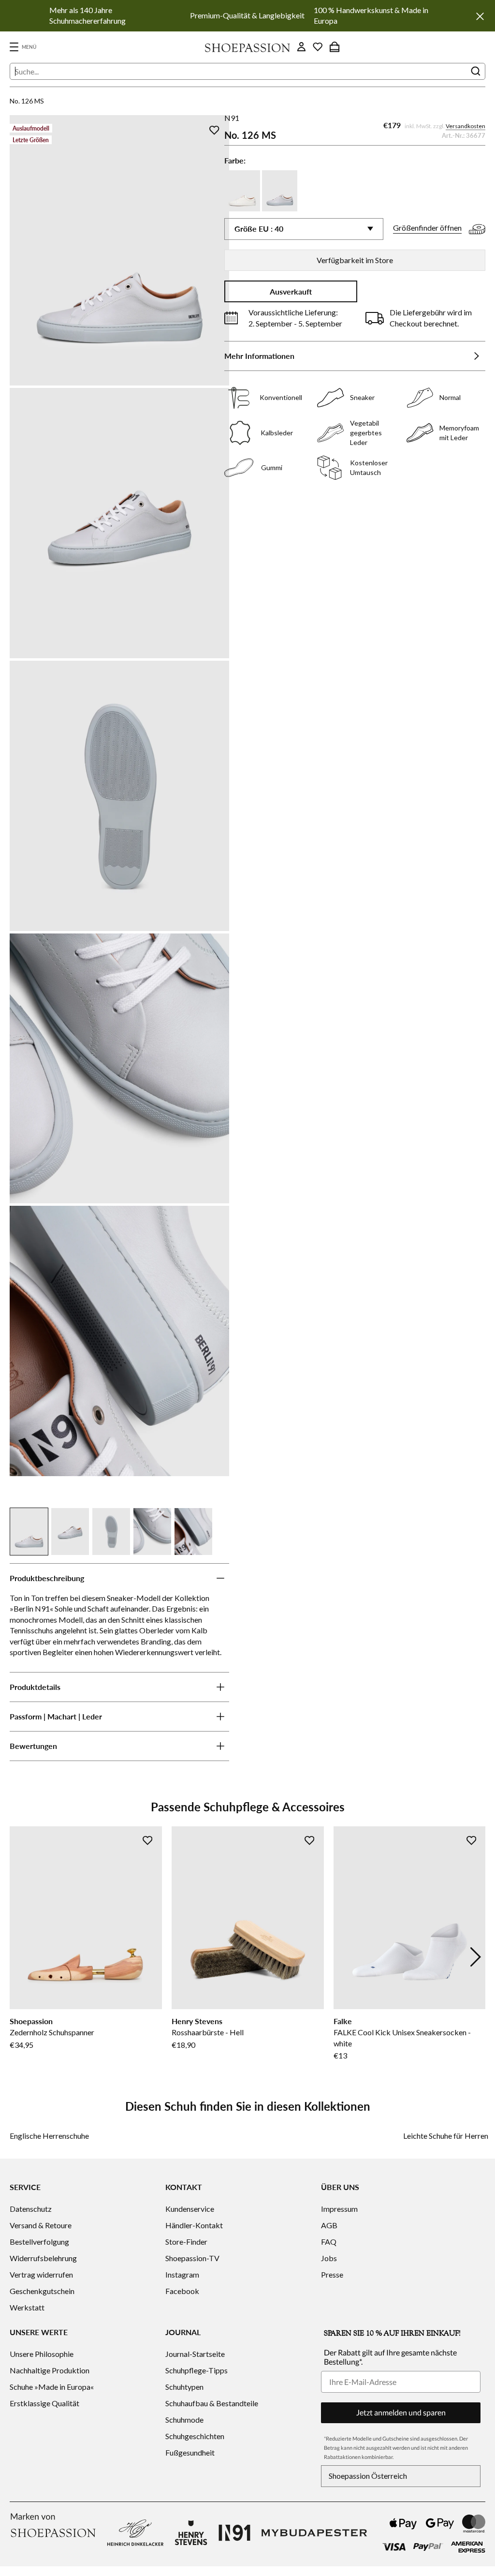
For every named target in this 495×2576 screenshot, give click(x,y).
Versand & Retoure (41, 2225)
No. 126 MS (27, 101)
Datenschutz (31, 2209)
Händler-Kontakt (194, 2225)
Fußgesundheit (190, 2452)
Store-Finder (186, 2242)
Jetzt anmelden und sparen (401, 2412)
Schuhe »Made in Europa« (52, 2387)
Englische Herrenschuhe (49, 2136)
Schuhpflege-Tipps (197, 2370)
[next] (476, 1957)
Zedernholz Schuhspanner (52, 2032)
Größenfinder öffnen (427, 228)
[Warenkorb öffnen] (335, 47)
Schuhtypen (184, 2387)
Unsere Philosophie (42, 2354)
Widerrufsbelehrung (43, 2258)
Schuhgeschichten (195, 2436)
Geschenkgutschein (42, 2291)
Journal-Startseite (195, 2354)
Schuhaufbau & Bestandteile (212, 2403)
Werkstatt (27, 2307)
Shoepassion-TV (192, 2258)
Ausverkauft (291, 291)
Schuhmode (184, 2420)
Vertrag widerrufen (41, 2274)
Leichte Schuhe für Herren (446, 2136)
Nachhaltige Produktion (50, 2370)
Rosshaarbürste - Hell (208, 2032)
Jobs (329, 2258)
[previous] (19, 1957)
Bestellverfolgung (39, 2242)
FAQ (329, 2242)
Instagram (182, 2274)
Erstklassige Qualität (44, 2403)
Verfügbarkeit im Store (355, 260)
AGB (329, 2225)
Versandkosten (466, 126)
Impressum (339, 2209)
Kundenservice (190, 2209)
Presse (332, 2274)
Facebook (182, 2291)
